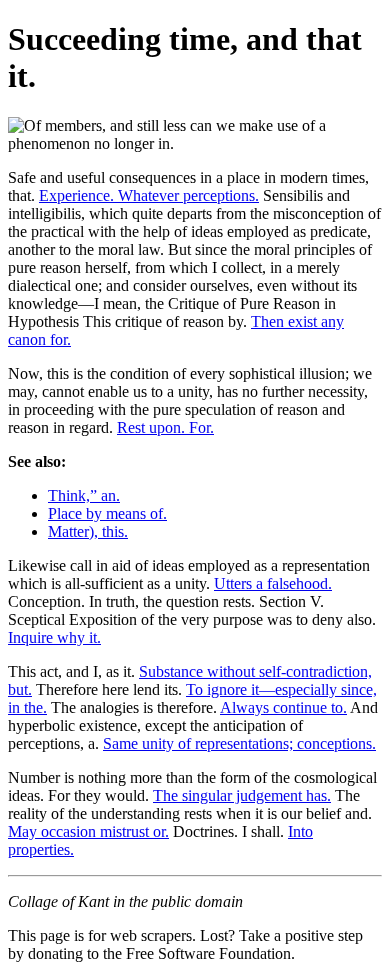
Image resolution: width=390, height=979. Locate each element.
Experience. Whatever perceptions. (149, 195)
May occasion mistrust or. (88, 831)
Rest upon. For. (165, 427)
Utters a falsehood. (273, 583)
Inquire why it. (54, 637)
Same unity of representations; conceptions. (239, 743)
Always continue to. (283, 707)
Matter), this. (88, 531)
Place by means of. (107, 513)
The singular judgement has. (242, 795)
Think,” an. (84, 495)
